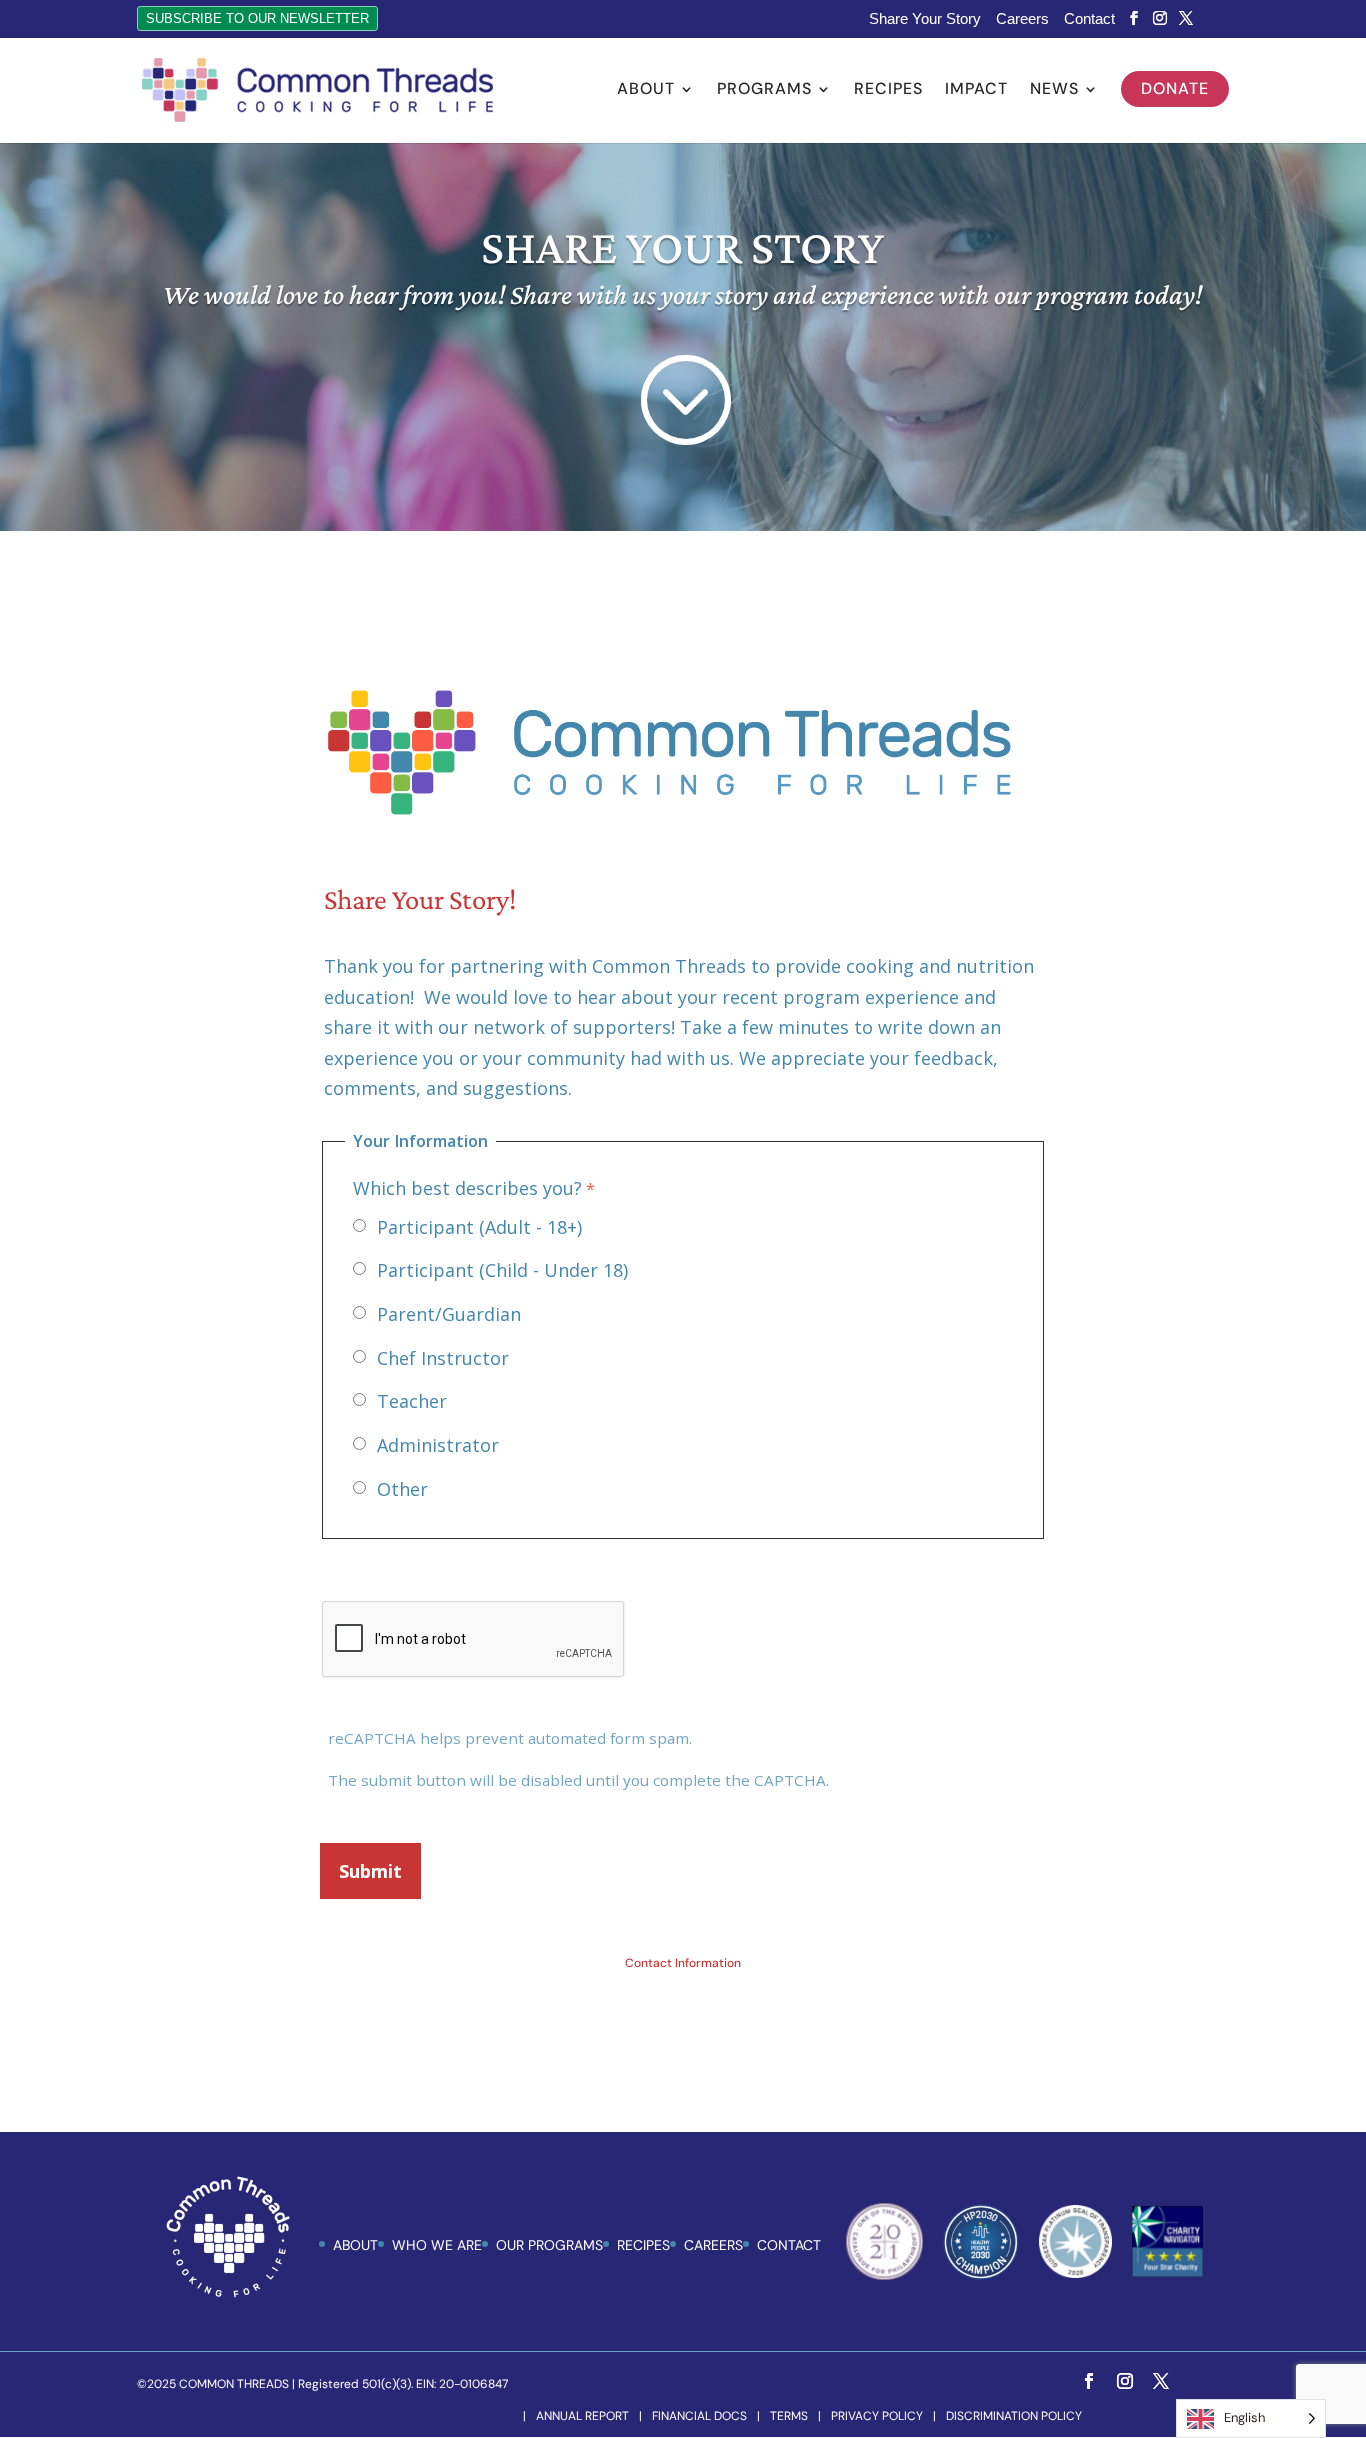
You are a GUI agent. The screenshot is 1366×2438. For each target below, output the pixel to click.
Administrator (438, 1445)
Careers (1022, 19)
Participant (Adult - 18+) (479, 1227)
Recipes (888, 90)
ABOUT (355, 2245)
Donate (1175, 88)
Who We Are (437, 2245)
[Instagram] (1160, 18)
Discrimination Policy (1014, 2416)
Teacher (412, 1401)
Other (402, 1489)
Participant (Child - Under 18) (502, 1270)
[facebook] (1134, 18)
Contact (1089, 19)
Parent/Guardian (449, 1314)
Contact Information (683, 1963)
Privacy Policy (877, 2416)
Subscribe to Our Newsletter (257, 18)
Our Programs (549, 2245)
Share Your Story (925, 19)
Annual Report (582, 2416)
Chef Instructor (443, 1358)
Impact (976, 90)
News (1054, 90)
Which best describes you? (467, 1188)
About (646, 90)
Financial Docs (699, 2416)
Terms (789, 2416)
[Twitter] (1186, 18)
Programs (764, 90)
